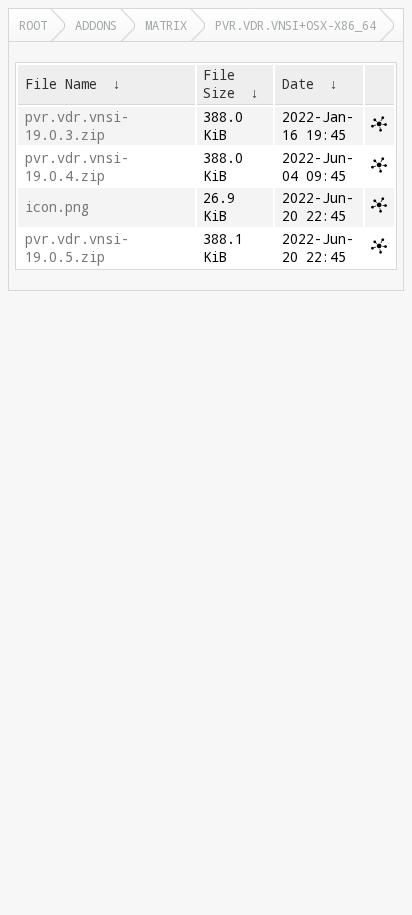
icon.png (57, 207)
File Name (61, 84)
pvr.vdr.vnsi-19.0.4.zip (77, 167)
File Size (219, 84)
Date (298, 84)
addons (96, 25)
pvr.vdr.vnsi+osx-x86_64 (295, 25)
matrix (166, 25)
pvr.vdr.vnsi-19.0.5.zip (77, 248)
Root (33, 25)
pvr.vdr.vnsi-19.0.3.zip (77, 126)
